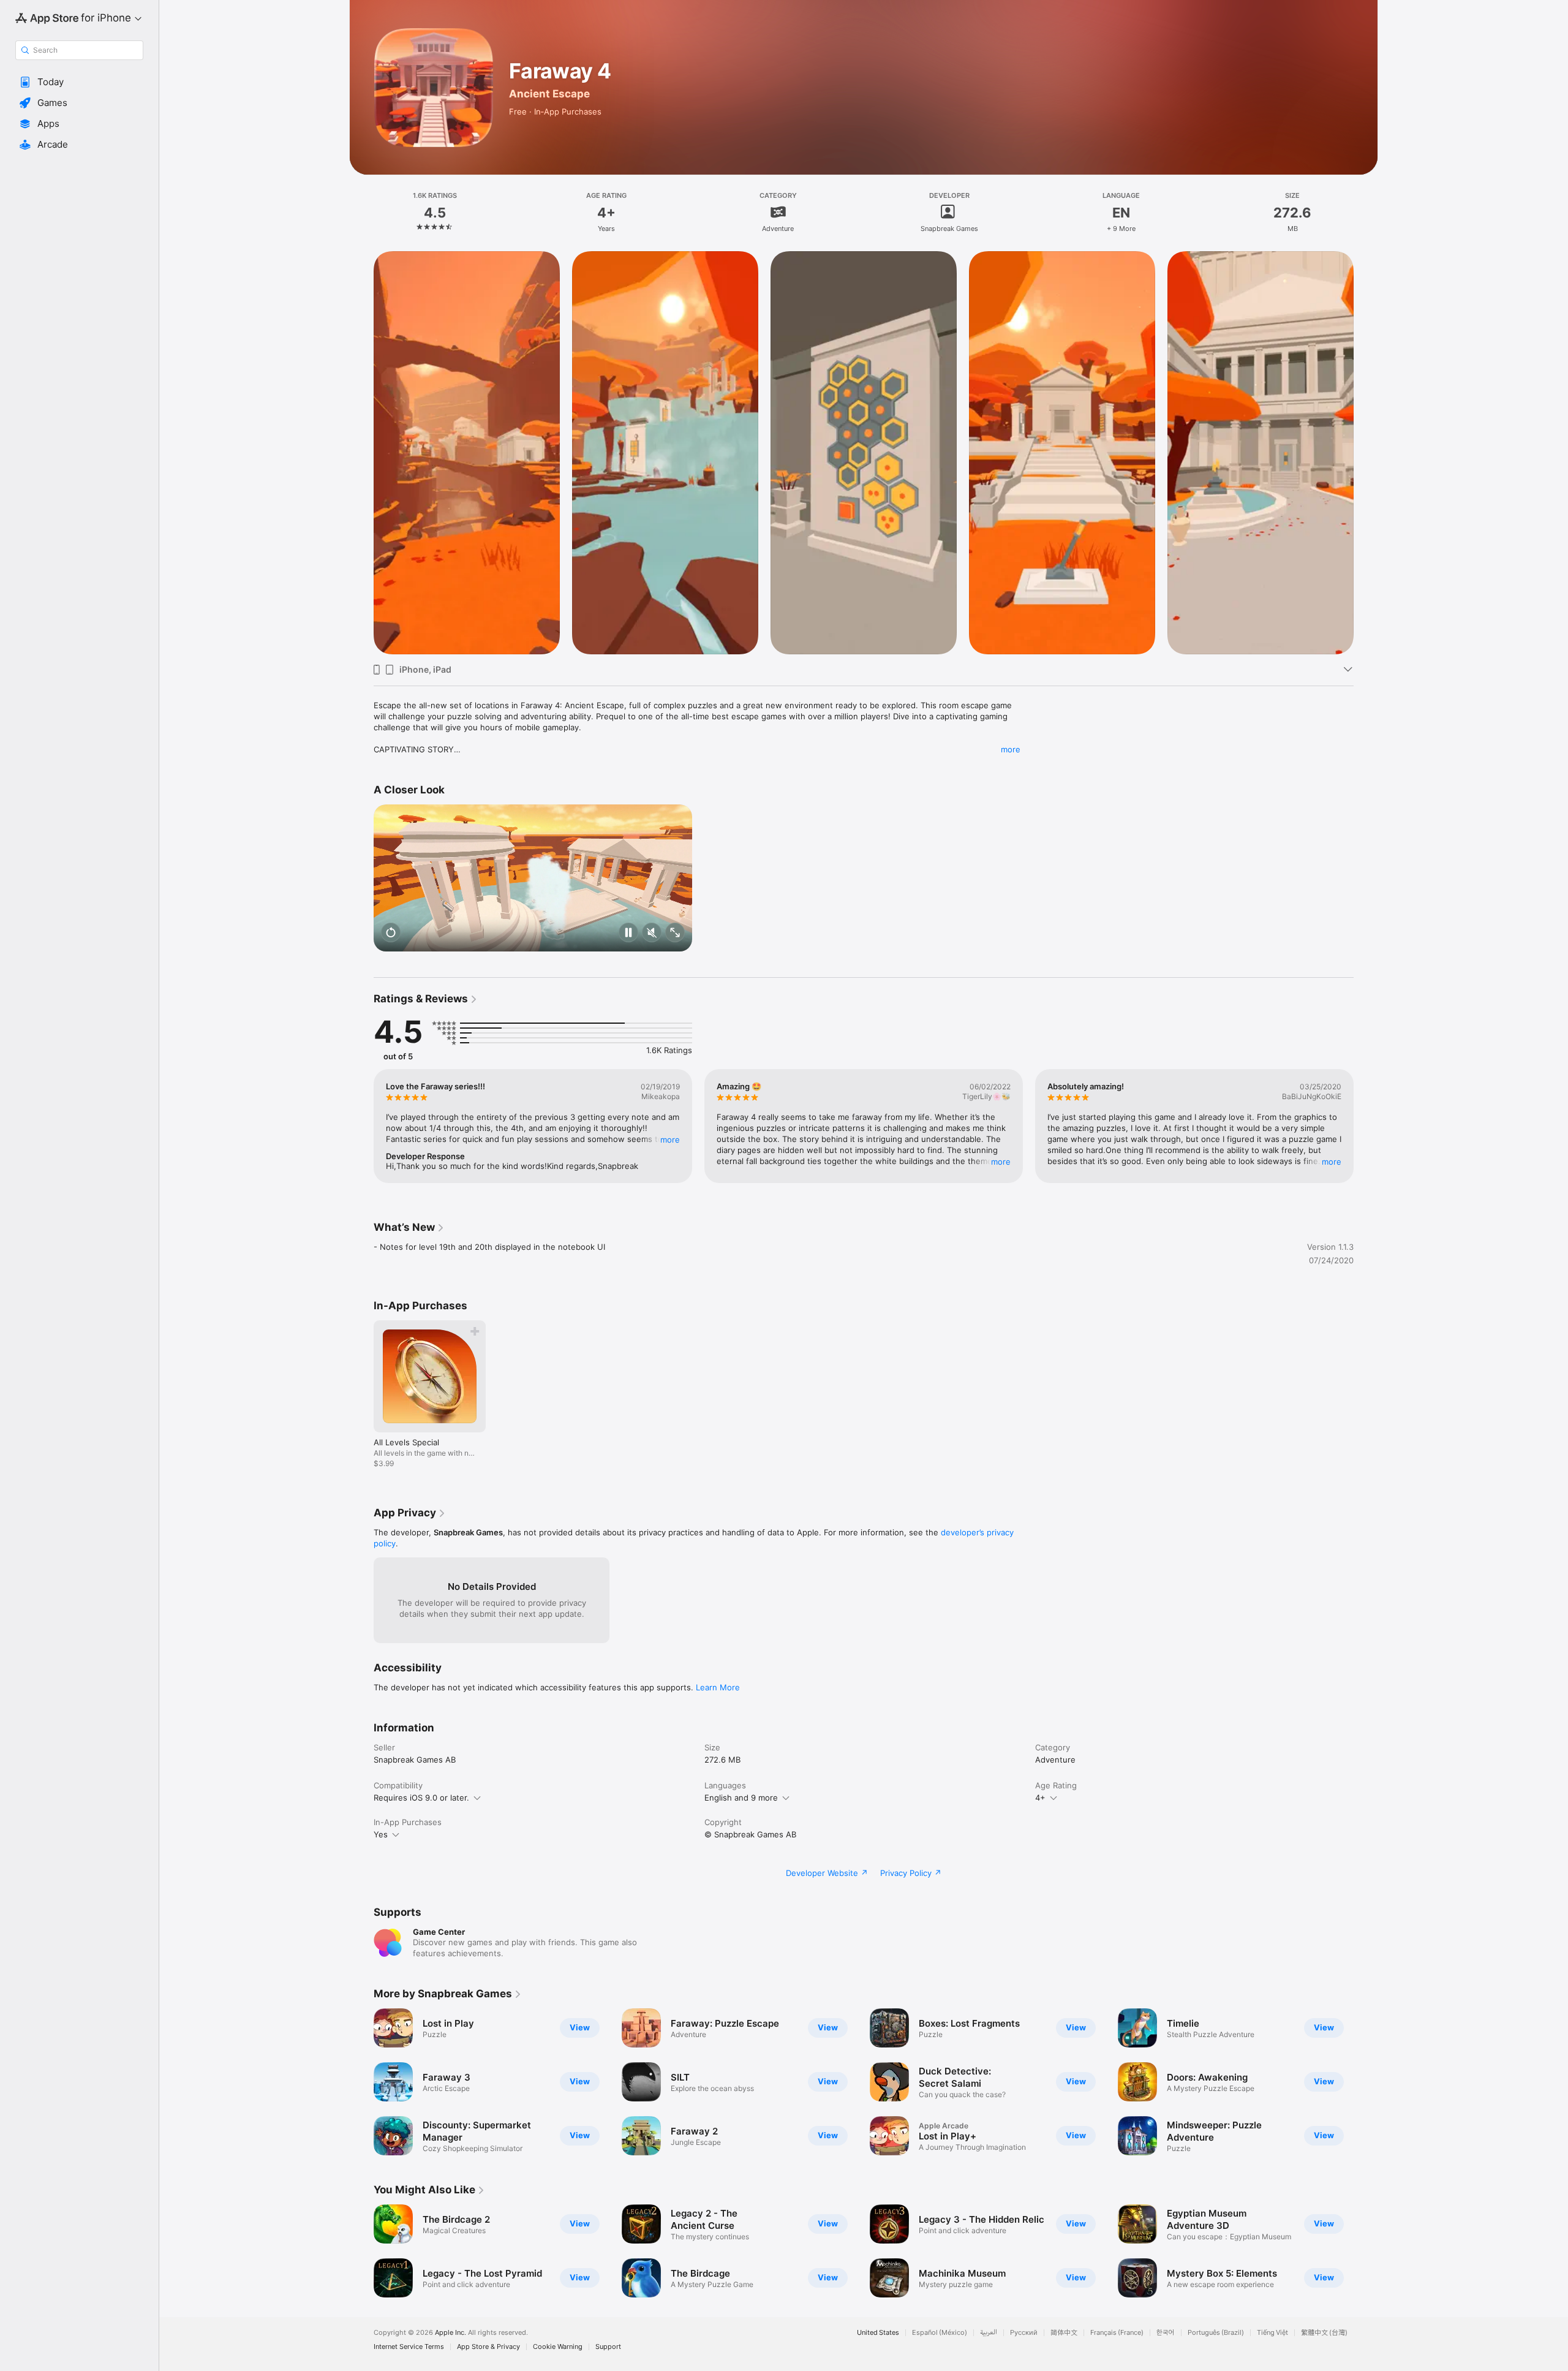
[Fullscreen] (675, 933)
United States (878, 2333)
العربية (989, 2333)
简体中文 (1064, 2333)
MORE (670, 1140)
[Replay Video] (391, 933)
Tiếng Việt (1272, 2333)
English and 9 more (741, 1798)
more (1011, 749)
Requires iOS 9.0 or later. (421, 1798)
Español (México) (940, 2333)
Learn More (718, 1687)
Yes (381, 1834)
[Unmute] (652, 933)
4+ (1040, 1798)
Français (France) (1117, 2333)
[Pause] (628, 933)
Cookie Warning (558, 2347)
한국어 (1166, 2333)
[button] (79, 82)
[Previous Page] (361, 453)
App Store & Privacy (488, 2347)
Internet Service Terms (409, 2347)
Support (608, 2347)
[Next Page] (1366, 453)
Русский (1024, 2333)
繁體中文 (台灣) (1324, 2333)
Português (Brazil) (1216, 2333)
